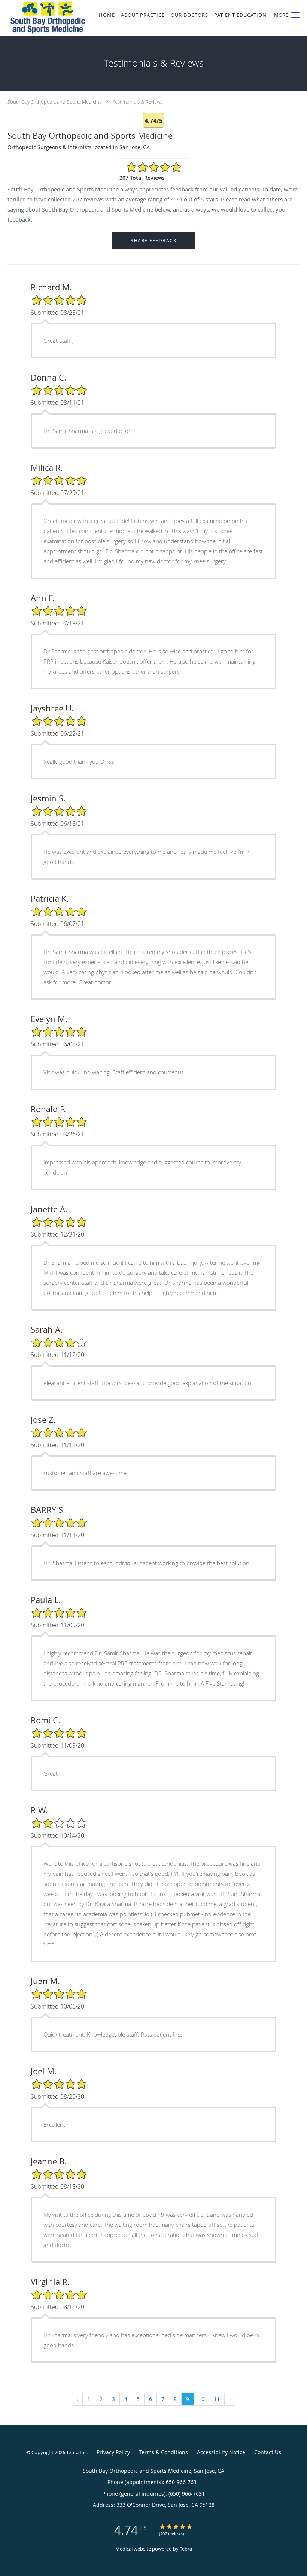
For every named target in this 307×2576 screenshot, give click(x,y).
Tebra (186, 2549)
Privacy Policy (113, 2452)
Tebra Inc (76, 2452)
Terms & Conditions (163, 2452)
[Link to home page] (42, 18)
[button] (295, 15)
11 (217, 2399)
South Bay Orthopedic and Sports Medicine (55, 102)
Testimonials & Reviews (138, 102)
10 (201, 2399)
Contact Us (268, 2452)
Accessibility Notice (221, 2452)
